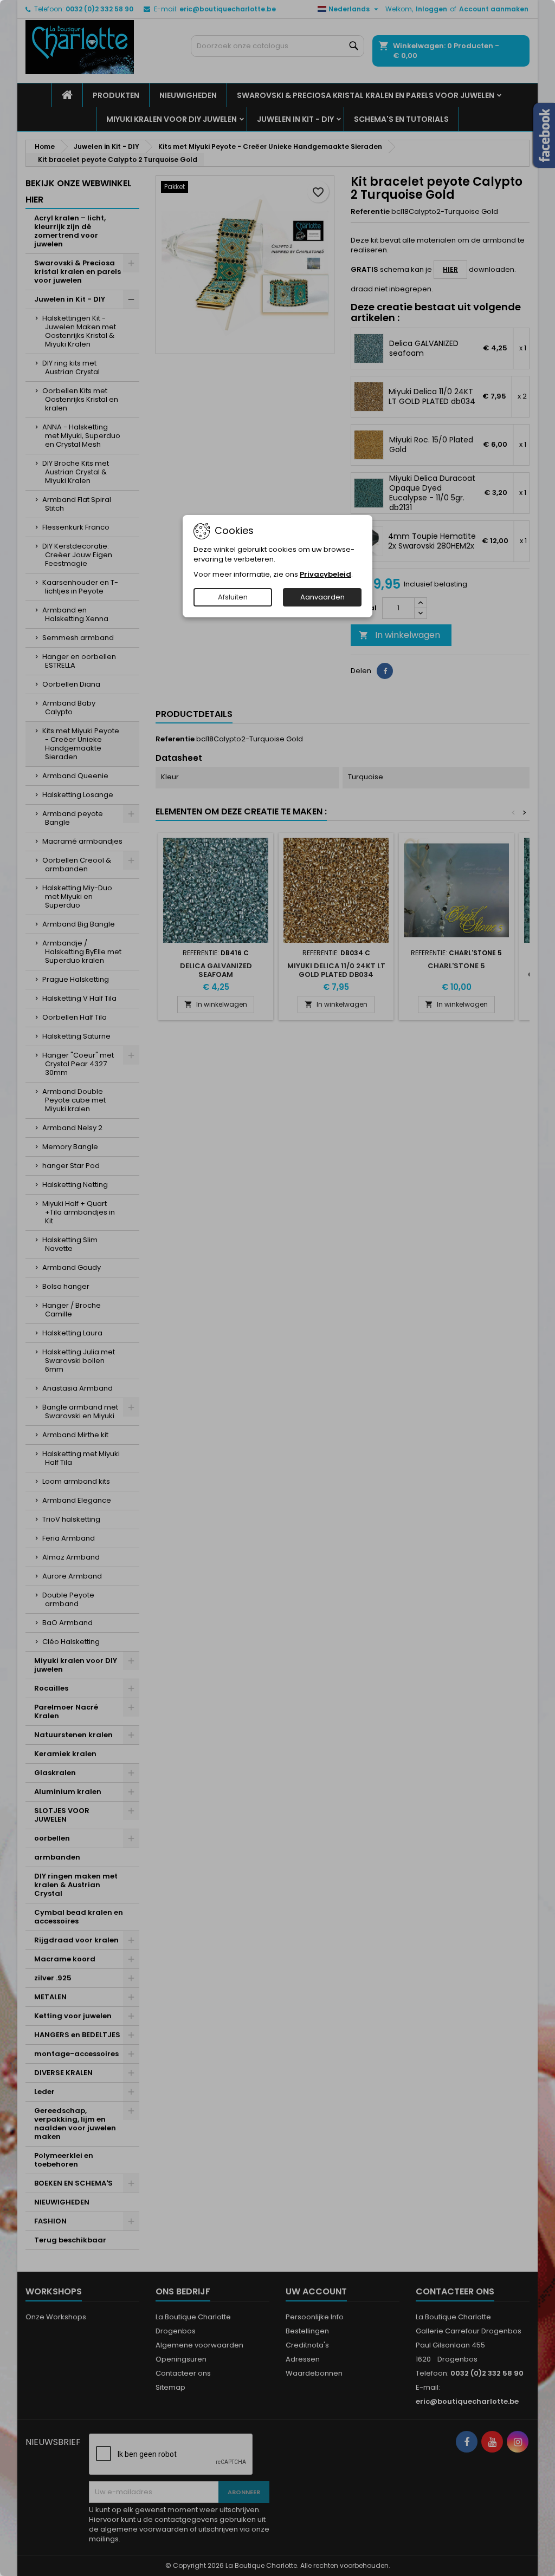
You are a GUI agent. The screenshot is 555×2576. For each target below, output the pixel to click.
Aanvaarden (322, 597)
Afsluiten (233, 597)
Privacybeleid (325, 574)
